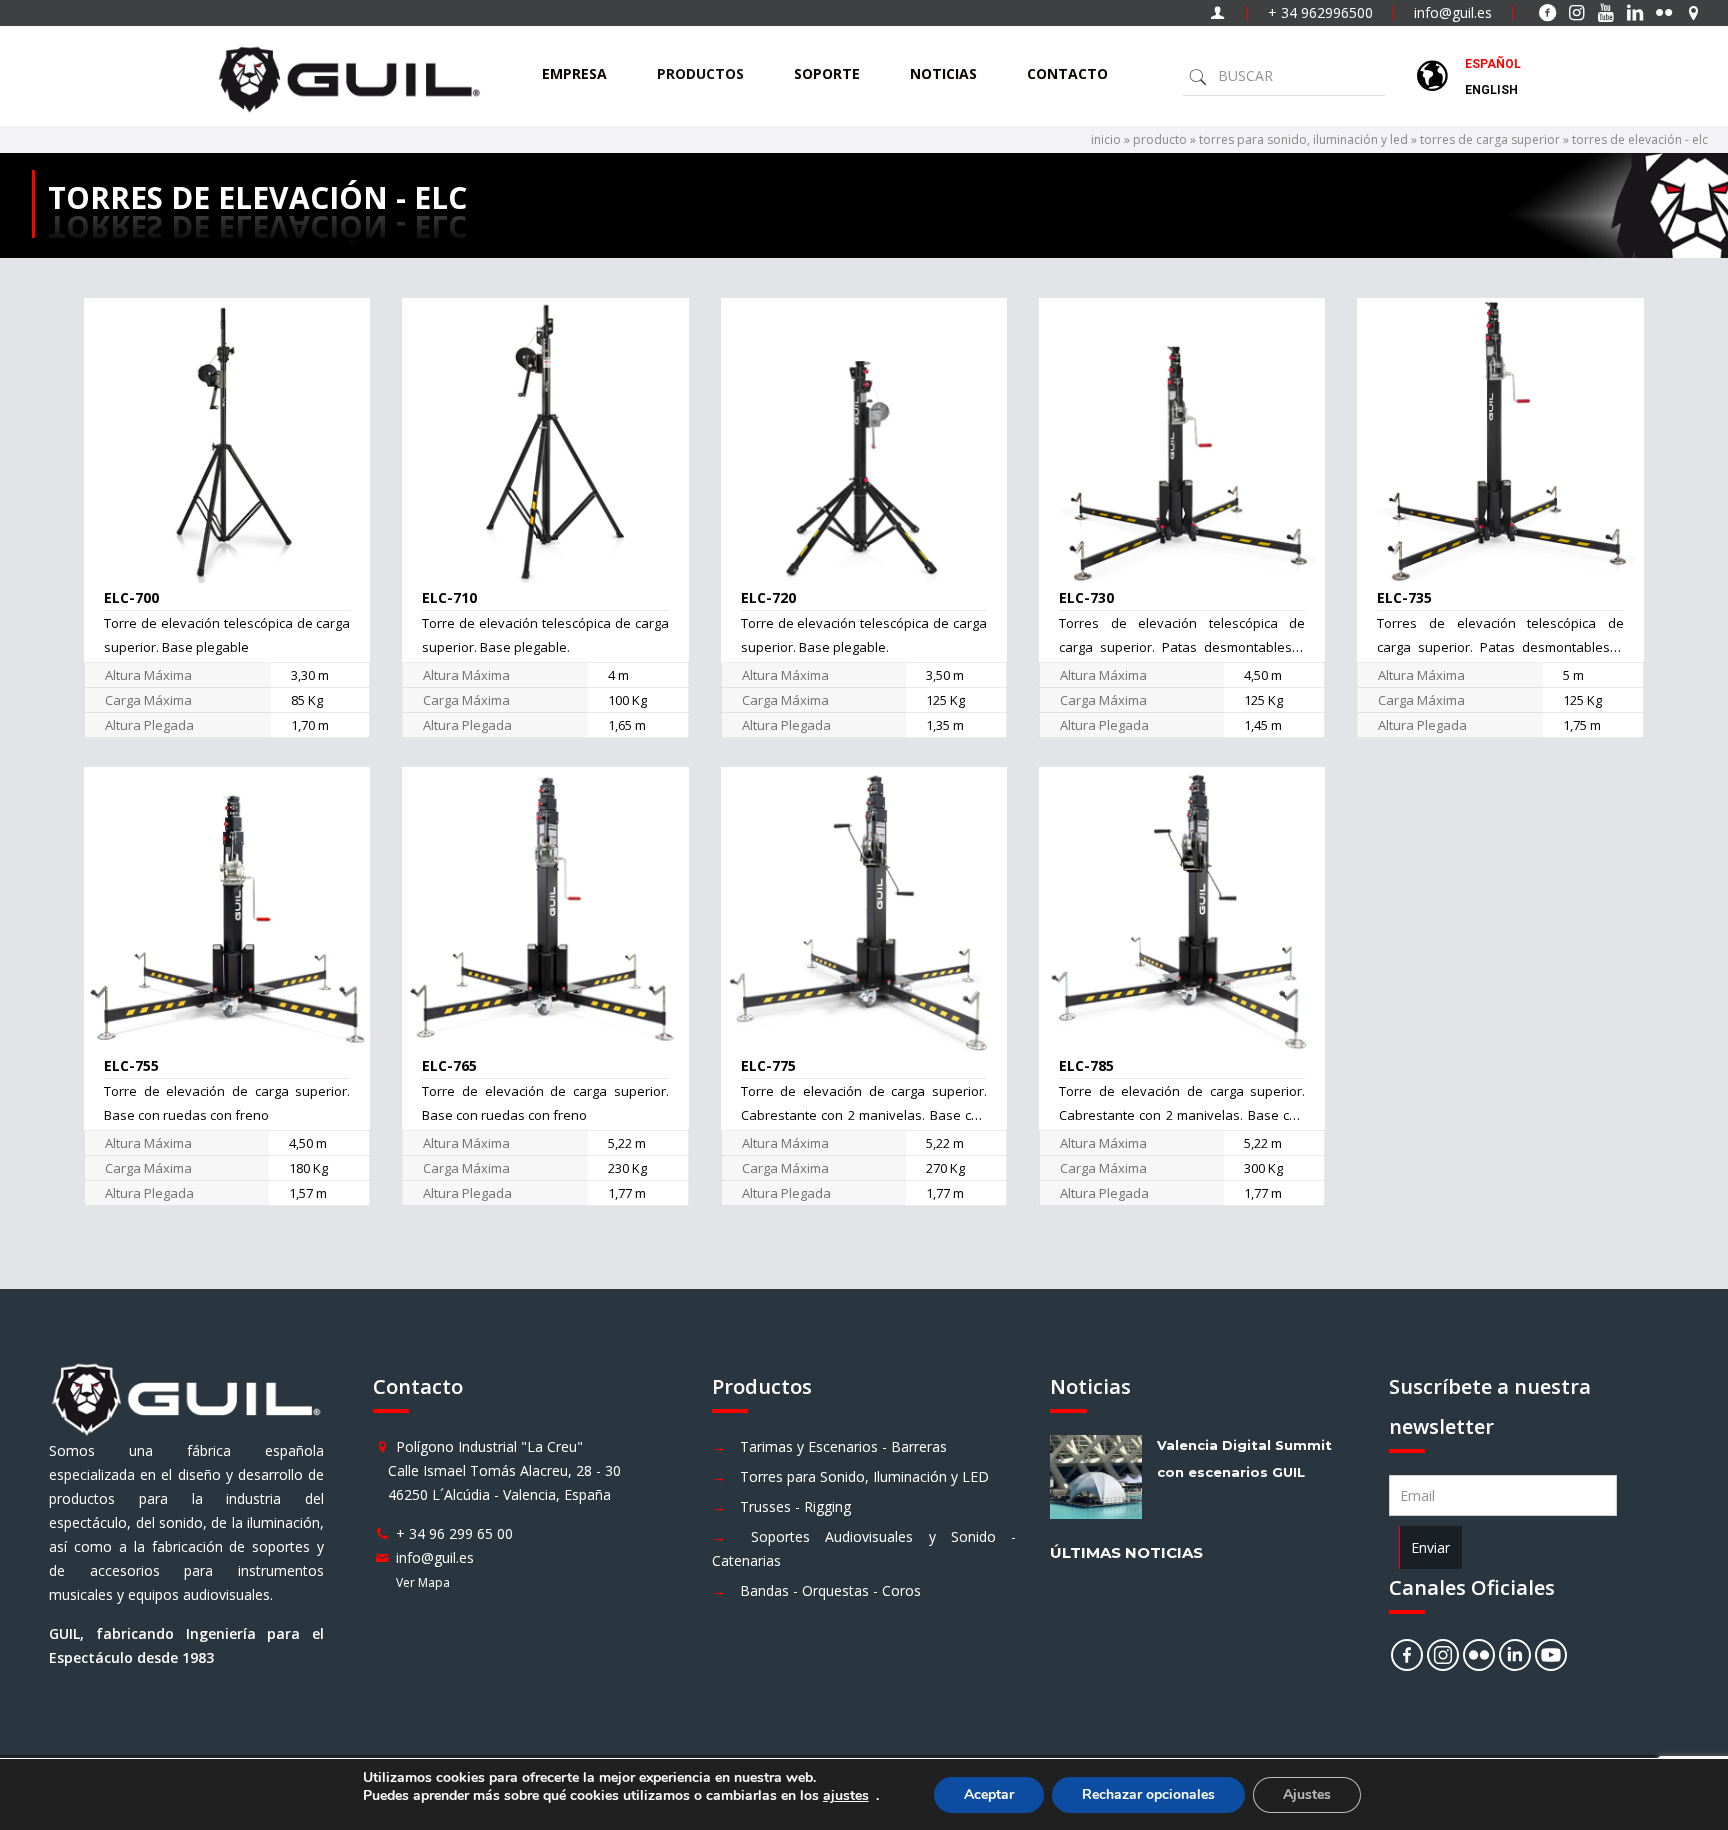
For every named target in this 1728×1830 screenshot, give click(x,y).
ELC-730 (1086, 597)
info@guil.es (1453, 12)
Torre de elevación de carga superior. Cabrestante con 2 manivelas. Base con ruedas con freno (864, 1115)
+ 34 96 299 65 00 (454, 1533)
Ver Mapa (423, 1582)
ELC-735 (1404, 597)
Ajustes (1307, 1794)
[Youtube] (1551, 1655)
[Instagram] (1443, 1655)
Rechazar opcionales (1148, 1794)
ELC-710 (449, 597)
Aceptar (989, 1794)
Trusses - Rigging (795, 1506)
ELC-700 (131, 597)
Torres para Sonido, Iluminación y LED (864, 1476)
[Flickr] (1479, 1655)
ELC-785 (1086, 1065)
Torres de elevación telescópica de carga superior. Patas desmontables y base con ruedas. (1182, 647)
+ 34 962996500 (1320, 12)
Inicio (1106, 139)
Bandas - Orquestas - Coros (830, 1590)
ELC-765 (449, 1065)
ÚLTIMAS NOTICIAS (1126, 1552)
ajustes (846, 1796)
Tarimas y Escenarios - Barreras (843, 1446)
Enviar (1430, 1547)
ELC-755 (131, 1065)
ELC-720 (768, 597)
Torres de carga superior (1490, 139)
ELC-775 (768, 1065)
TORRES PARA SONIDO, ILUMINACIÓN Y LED (1303, 139)
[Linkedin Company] (1515, 1655)
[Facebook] (1407, 1655)
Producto (1160, 139)
